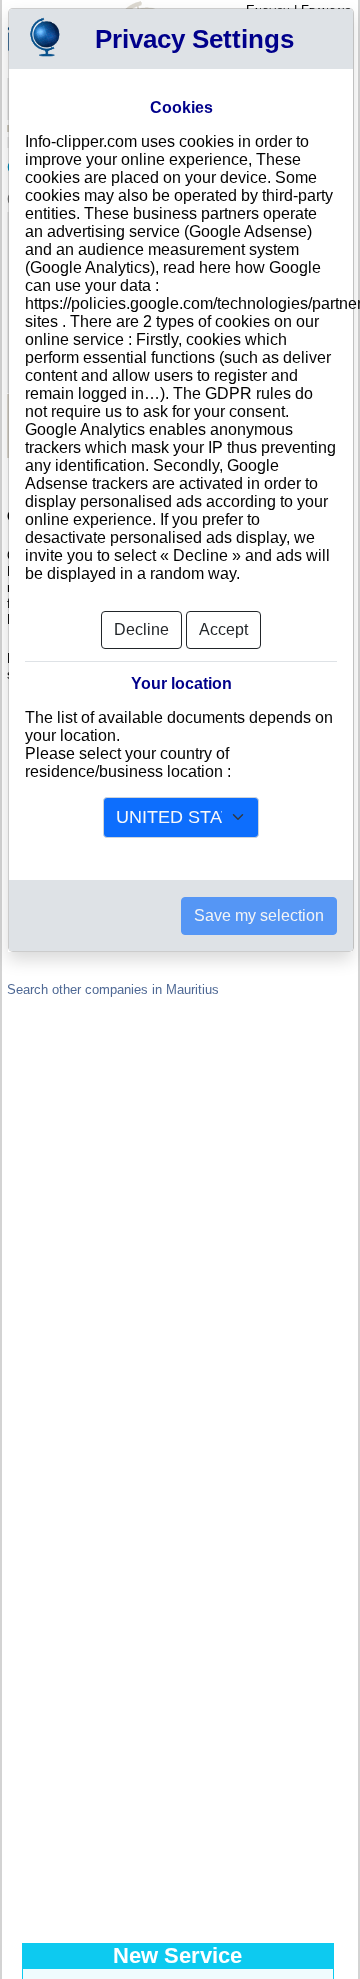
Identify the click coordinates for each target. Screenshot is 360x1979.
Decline (141, 629)
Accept (223, 629)
